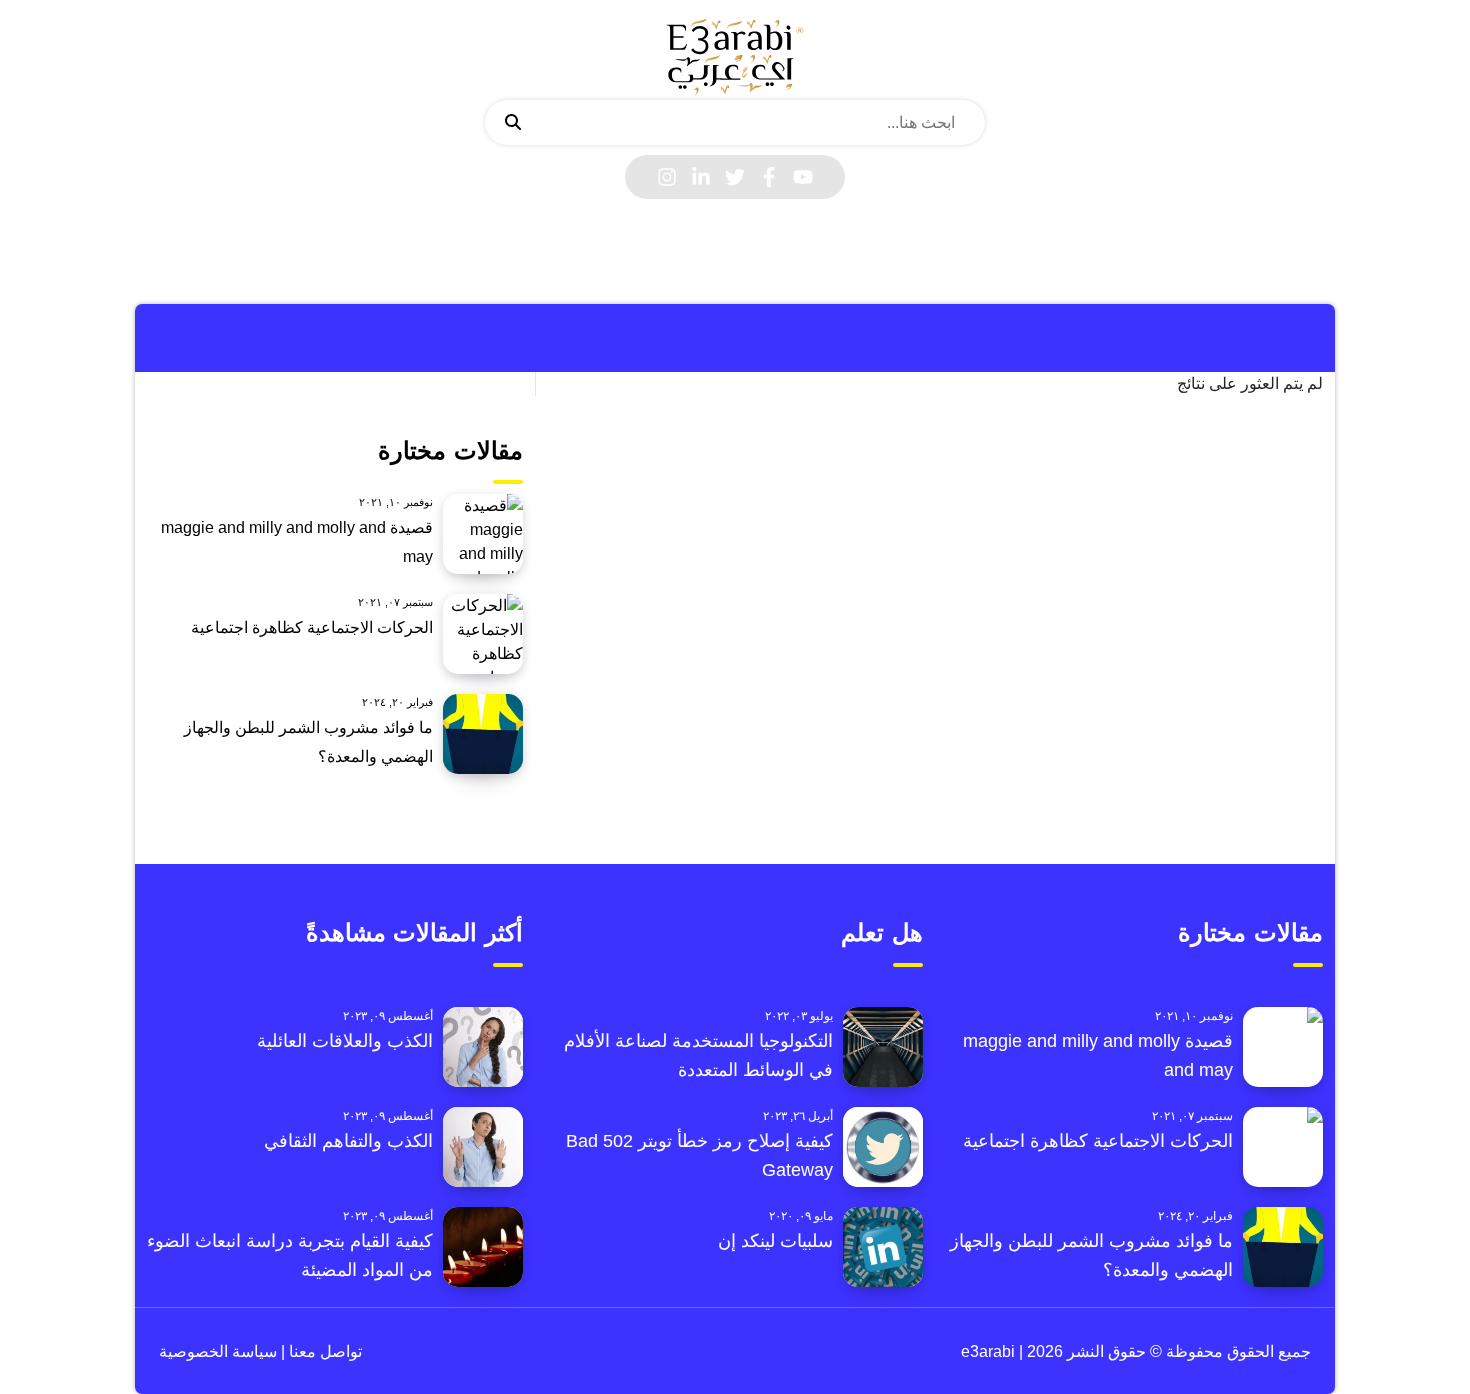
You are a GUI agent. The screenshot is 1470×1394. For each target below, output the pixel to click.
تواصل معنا (323, 1351)
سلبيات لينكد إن (775, 1241)
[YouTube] (803, 177)
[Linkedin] (701, 177)
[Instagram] (667, 177)
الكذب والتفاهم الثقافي (348, 1141)
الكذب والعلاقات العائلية (345, 1041)
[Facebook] (769, 177)
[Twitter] (735, 177)
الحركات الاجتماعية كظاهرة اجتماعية (312, 627)
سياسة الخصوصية (218, 1351)
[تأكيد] (513, 123)
